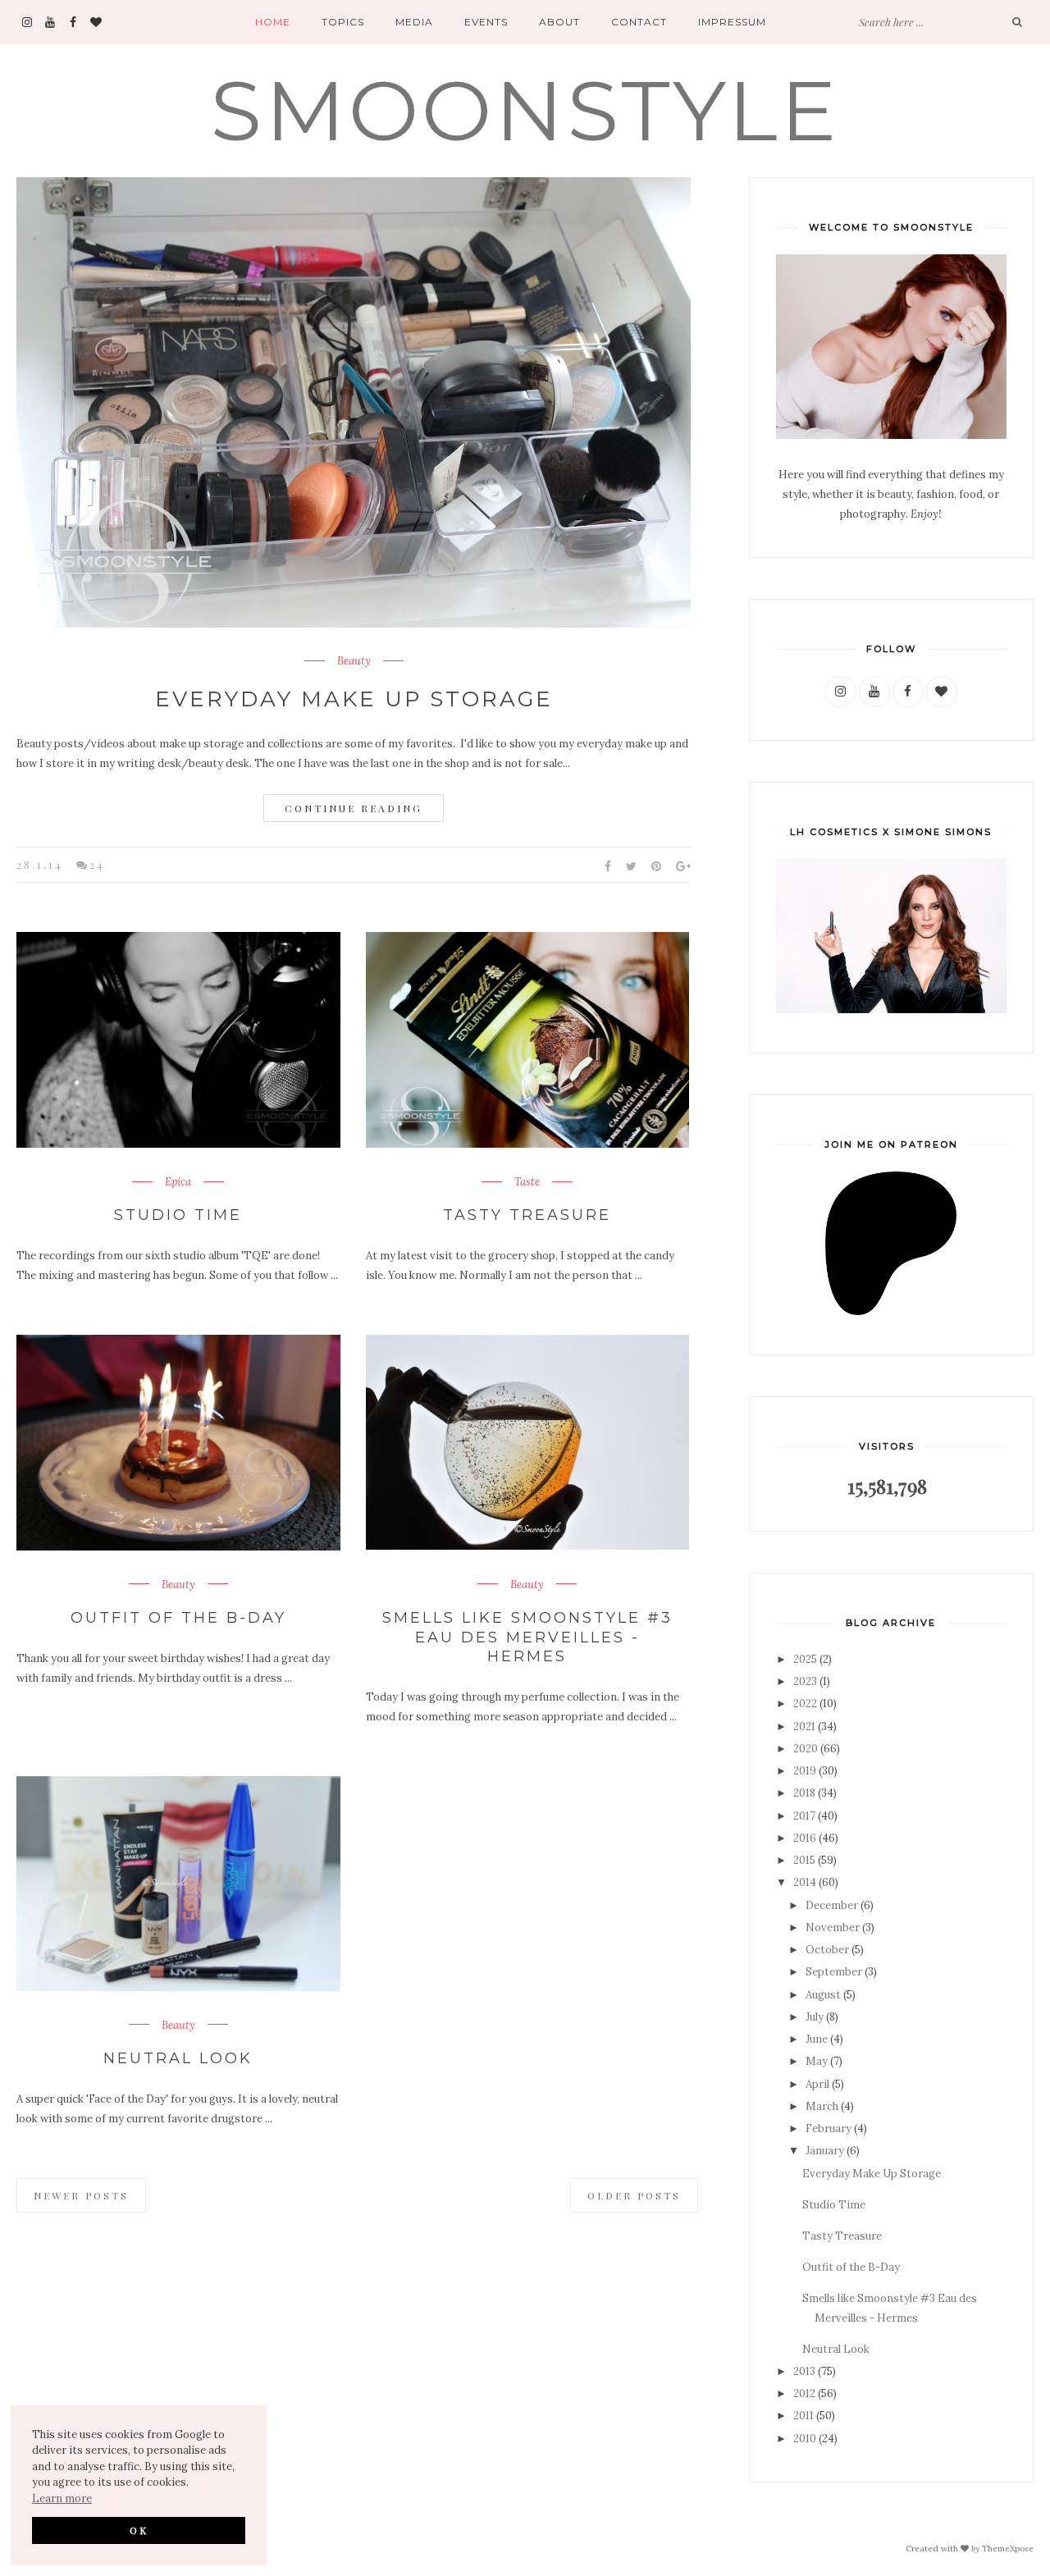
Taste (527, 1182)
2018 (804, 1793)
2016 (805, 1838)
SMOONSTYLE (525, 110)
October (827, 1950)
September (834, 1972)
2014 (805, 1882)
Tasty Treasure (527, 1215)
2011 (803, 2416)
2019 (805, 1771)
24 (97, 864)
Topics (343, 22)
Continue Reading (354, 808)
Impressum (732, 22)
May (817, 2061)
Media (414, 22)
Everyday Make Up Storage (354, 699)
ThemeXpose (1008, 2548)
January (825, 2151)
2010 (805, 2439)
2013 (804, 2371)
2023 (805, 1681)
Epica (178, 1182)
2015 (804, 1860)
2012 (804, 2393)
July (815, 2017)
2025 (805, 1659)
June (817, 2039)
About (559, 22)
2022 (805, 1704)
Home (273, 22)
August (823, 1995)
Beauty (354, 661)
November (833, 1927)
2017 (804, 1816)
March (822, 2106)
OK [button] (139, 2530)
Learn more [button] (62, 2498)
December (832, 1905)
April (817, 2084)
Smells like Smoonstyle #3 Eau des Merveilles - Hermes (527, 1637)
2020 (806, 1749)
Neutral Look (178, 2058)
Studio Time (178, 1215)
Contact (639, 22)
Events (486, 22)
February (829, 2128)
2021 (804, 1726)
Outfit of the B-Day (178, 1618)
